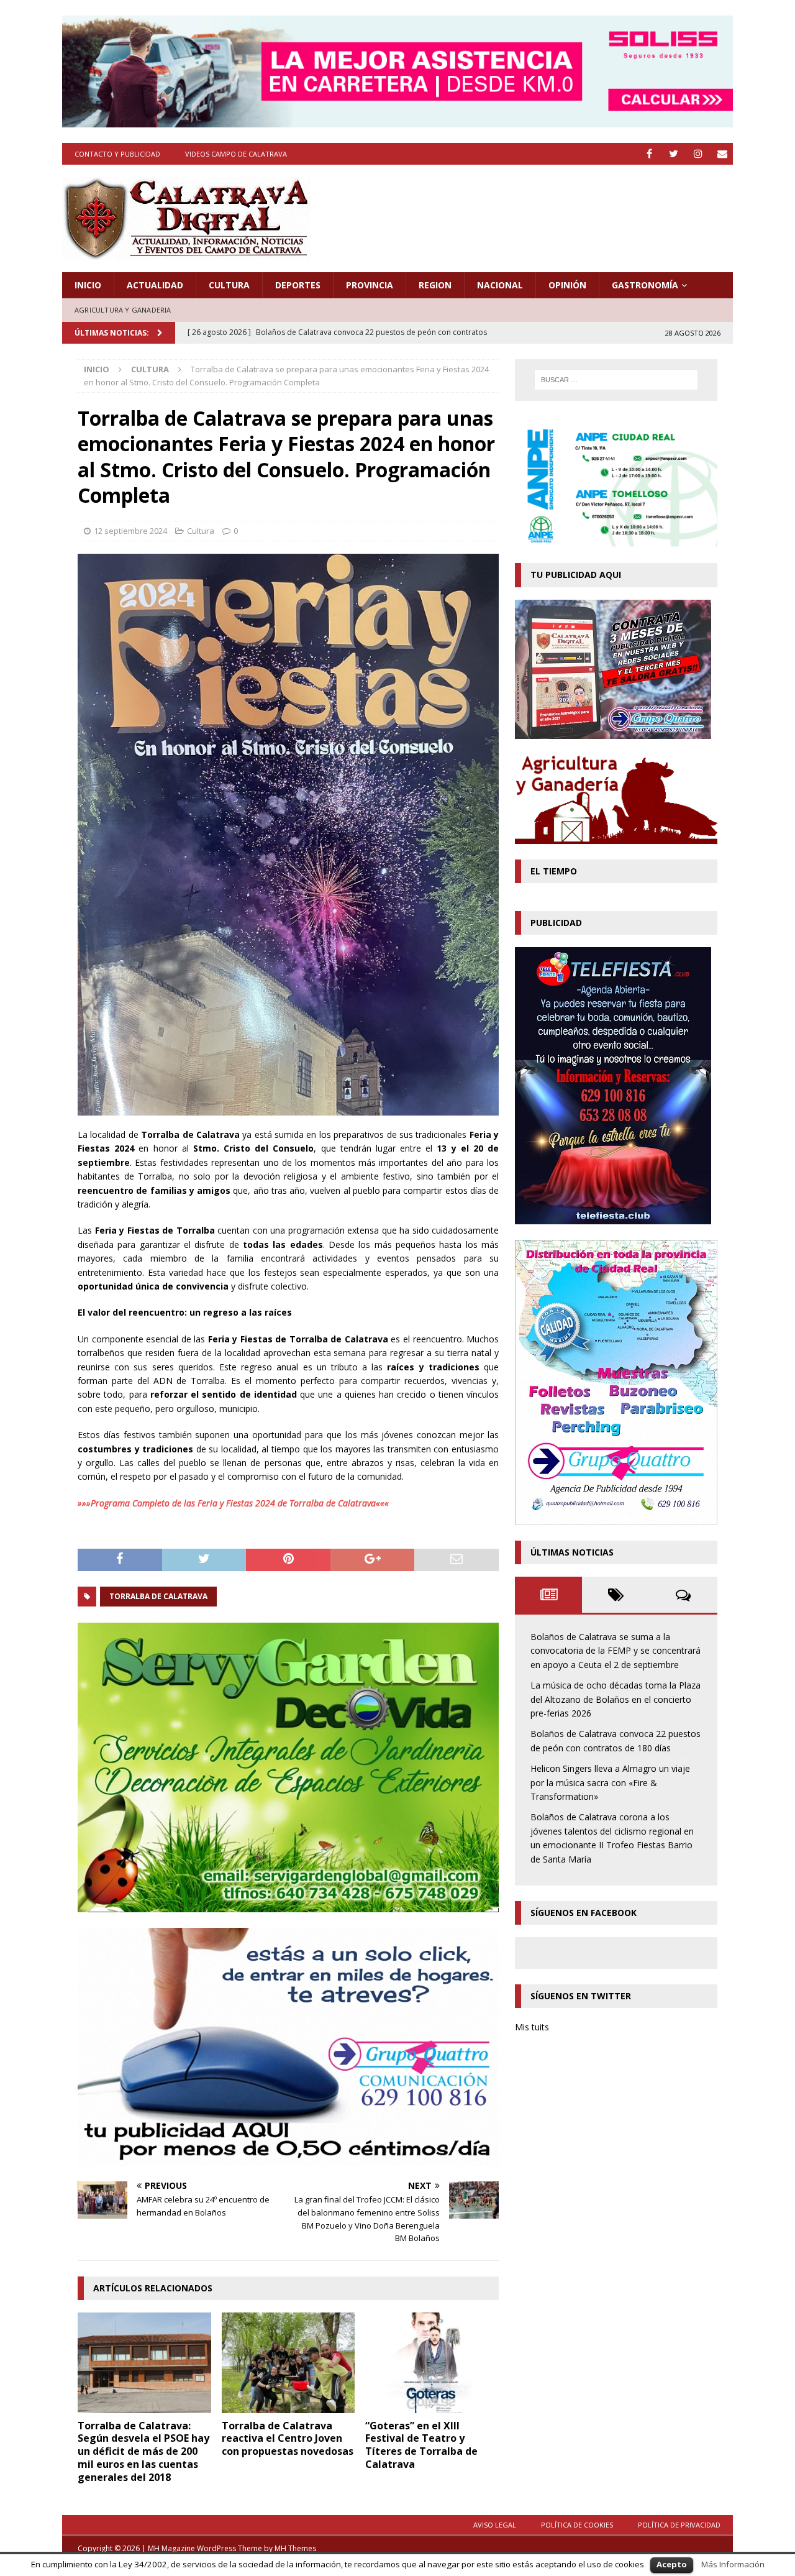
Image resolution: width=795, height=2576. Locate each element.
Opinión (567, 285)
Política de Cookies (577, 2525)
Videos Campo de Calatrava (236, 154)
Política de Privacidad (679, 2525)
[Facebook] (649, 154)
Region (435, 285)
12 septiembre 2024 (130, 531)
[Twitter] (674, 154)
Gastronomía (645, 285)
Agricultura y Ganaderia (123, 310)
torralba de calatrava (158, 1596)
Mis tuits (532, 2027)
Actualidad (155, 285)
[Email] (722, 154)
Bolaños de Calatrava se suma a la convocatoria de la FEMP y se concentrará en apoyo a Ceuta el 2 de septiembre (616, 1651)
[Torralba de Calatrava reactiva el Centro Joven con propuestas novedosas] (288, 2363)
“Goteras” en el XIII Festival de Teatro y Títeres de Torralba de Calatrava (421, 2445)
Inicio (88, 285)
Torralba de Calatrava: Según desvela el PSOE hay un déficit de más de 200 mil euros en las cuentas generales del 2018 (143, 2451)
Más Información (733, 2564)
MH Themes (295, 2548)
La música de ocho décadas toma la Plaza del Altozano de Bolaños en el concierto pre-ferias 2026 (616, 1699)
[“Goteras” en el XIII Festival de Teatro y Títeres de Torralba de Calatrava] (432, 2363)
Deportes (298, 285)
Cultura (229, 285)
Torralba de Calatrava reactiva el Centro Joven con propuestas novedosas (288, 2439)
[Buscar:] (616, 380)
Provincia (370, 285)
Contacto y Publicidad (117, 154)
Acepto (672, 2564)
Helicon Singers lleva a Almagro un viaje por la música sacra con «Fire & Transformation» (610, 1782)
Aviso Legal (495, 2525)
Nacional (500, 285)
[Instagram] (698, 154)
